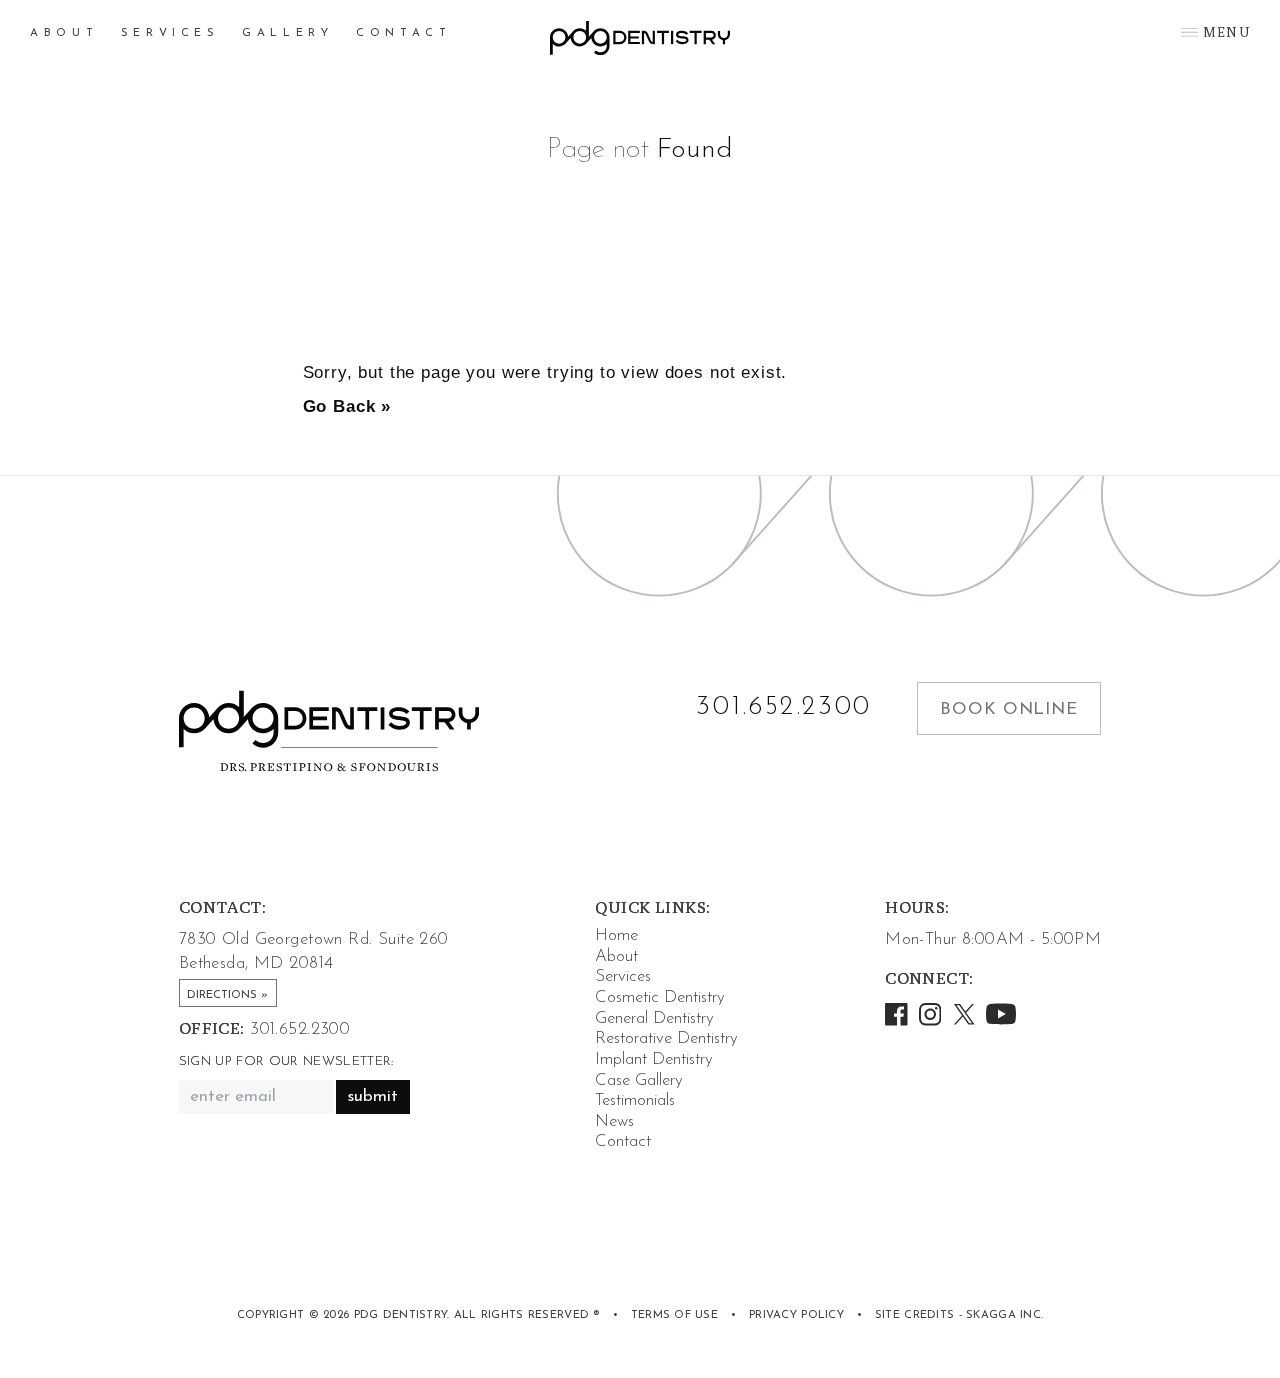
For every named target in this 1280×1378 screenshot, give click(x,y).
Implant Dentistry (654, 1059)
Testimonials (635, 1100)
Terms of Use (674, 1315)
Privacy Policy (796, 1315)
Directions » (227, 995)
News (614, 1121)
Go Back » (347, 406)
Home (616, 935)
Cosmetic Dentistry (660, 997)
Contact (403, 33)
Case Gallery (639, 1080)
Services (170, 33)
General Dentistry (654, 1018)
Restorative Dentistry (666, 1038)
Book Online (1008, 709)
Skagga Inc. (1004, 1315)
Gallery (287, 33)
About (64, 33)
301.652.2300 (784, 708)
